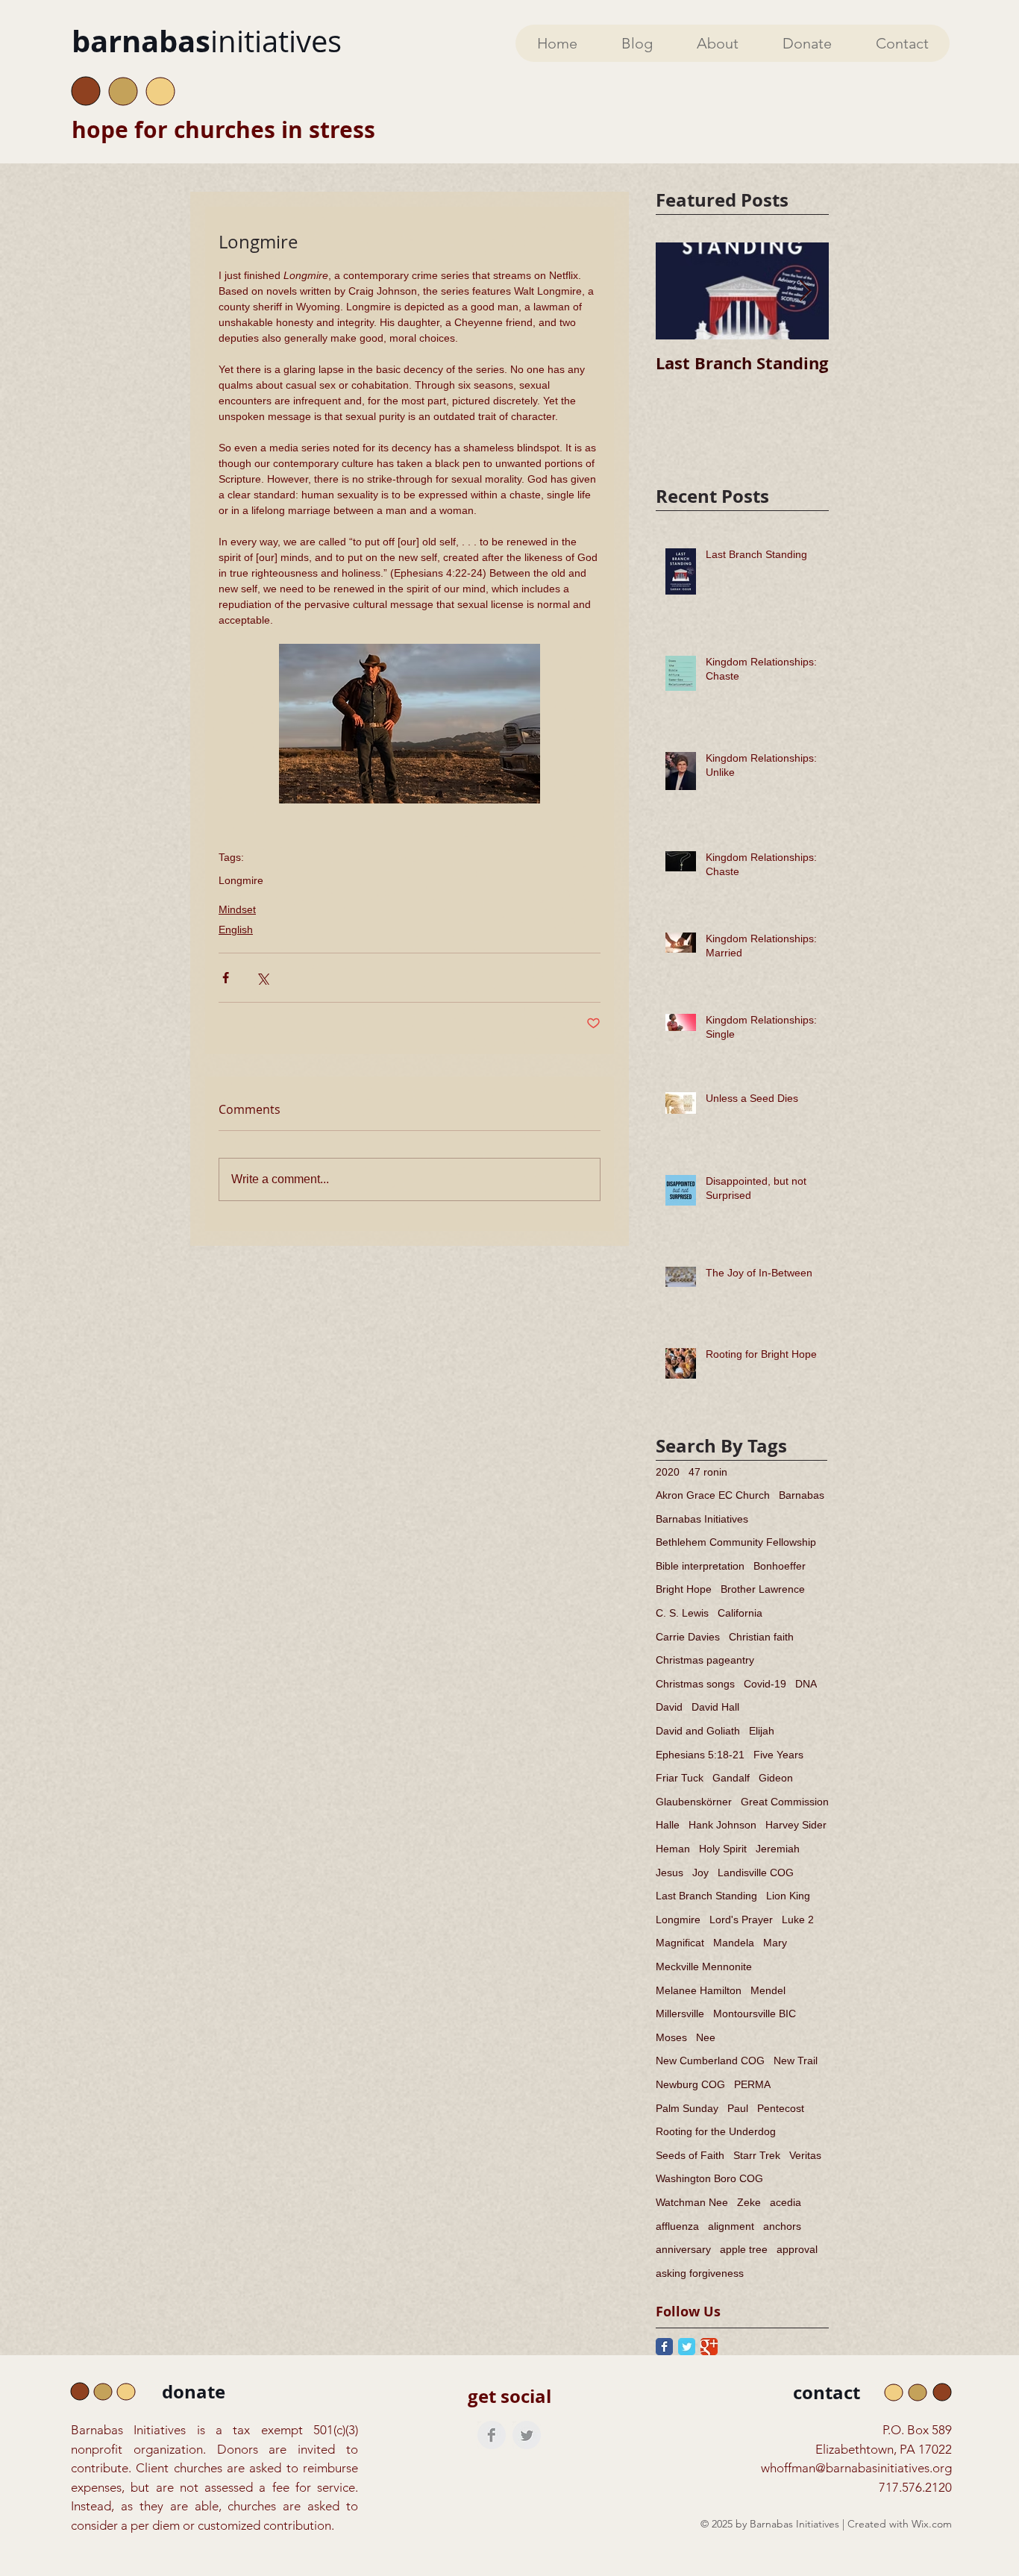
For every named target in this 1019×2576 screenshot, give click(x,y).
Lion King (788, 1896)
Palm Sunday (687, 2108)
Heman (673, 1849)
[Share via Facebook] (226, 978)
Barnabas (802, 1495)
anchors (782, 2226)
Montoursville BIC (755, 2014)
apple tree (744, 2249)
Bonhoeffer (780, 1566)
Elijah (762, 1731)
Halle (668, 1825)
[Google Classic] (709, 2347)
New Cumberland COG (710, 2061)
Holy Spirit (723, 1849)
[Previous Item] (680, 291)
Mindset (237, 909)
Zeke (749, 2202)
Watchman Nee (692, 2202)
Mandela (734, 1943)
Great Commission (785, 1802)
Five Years (778, 1755)
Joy (700, 1873)
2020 (668, 1472)
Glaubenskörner (694, 1802)
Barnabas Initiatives (702, 1519)
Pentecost (781, 2108)
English (236, 930)
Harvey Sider (796, 1825)
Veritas (805, 2155)
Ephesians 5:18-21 (700, 1755)
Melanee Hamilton (699, 1990)
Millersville (680, 2014)
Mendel (768, 1990)
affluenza (677, 2226)
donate (194, 2392)
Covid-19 (765, 1684)
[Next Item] (805, 291)
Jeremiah (778, 1849)
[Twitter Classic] (687, 2347)
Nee (706, 2037)
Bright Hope (684, 1589)
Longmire (241, 880)
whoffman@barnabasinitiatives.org (856, 2468)
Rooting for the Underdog (716, 2131)
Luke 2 (798, 1920)
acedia (786, 2202)
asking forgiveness (700, 2273)
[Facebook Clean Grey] (492, 2435)
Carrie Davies (688, 1637)
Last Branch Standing (706, 1896)
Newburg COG (690, 2084)
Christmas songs (695, 1684)
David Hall (715, 1707)
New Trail (796, 2061)
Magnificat (680, 1943)
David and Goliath (698, 1731)
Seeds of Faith (690, 2155)
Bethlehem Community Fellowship (736, 1542)
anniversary (683, 2249)
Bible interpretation (700, 1566)
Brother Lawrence (763, 1589)
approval (797, 2249)
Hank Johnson (722, 1825)
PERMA (752, 2084)
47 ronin (708, 1472)
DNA (806, 1684)
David (669, 1707)
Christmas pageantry (705, 1660)
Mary (775, 1943)
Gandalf (731, 1778)
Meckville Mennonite (704, 1967)
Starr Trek (757, 2155)
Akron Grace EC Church (713, 1495)
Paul (738, 2108)
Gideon (776, 1778)
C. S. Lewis (682, 1613)
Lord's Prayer (741, 1920)
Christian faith (761, 1637)
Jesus (670, 1873)
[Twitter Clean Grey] (527, 2435)
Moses (671, 2037)
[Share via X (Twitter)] (262, 978)
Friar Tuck (680, 1778)
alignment (731, 2226)
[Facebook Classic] (664, 2347)
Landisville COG (756, 1873)
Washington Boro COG (709, 2178)
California (740, 1613)
